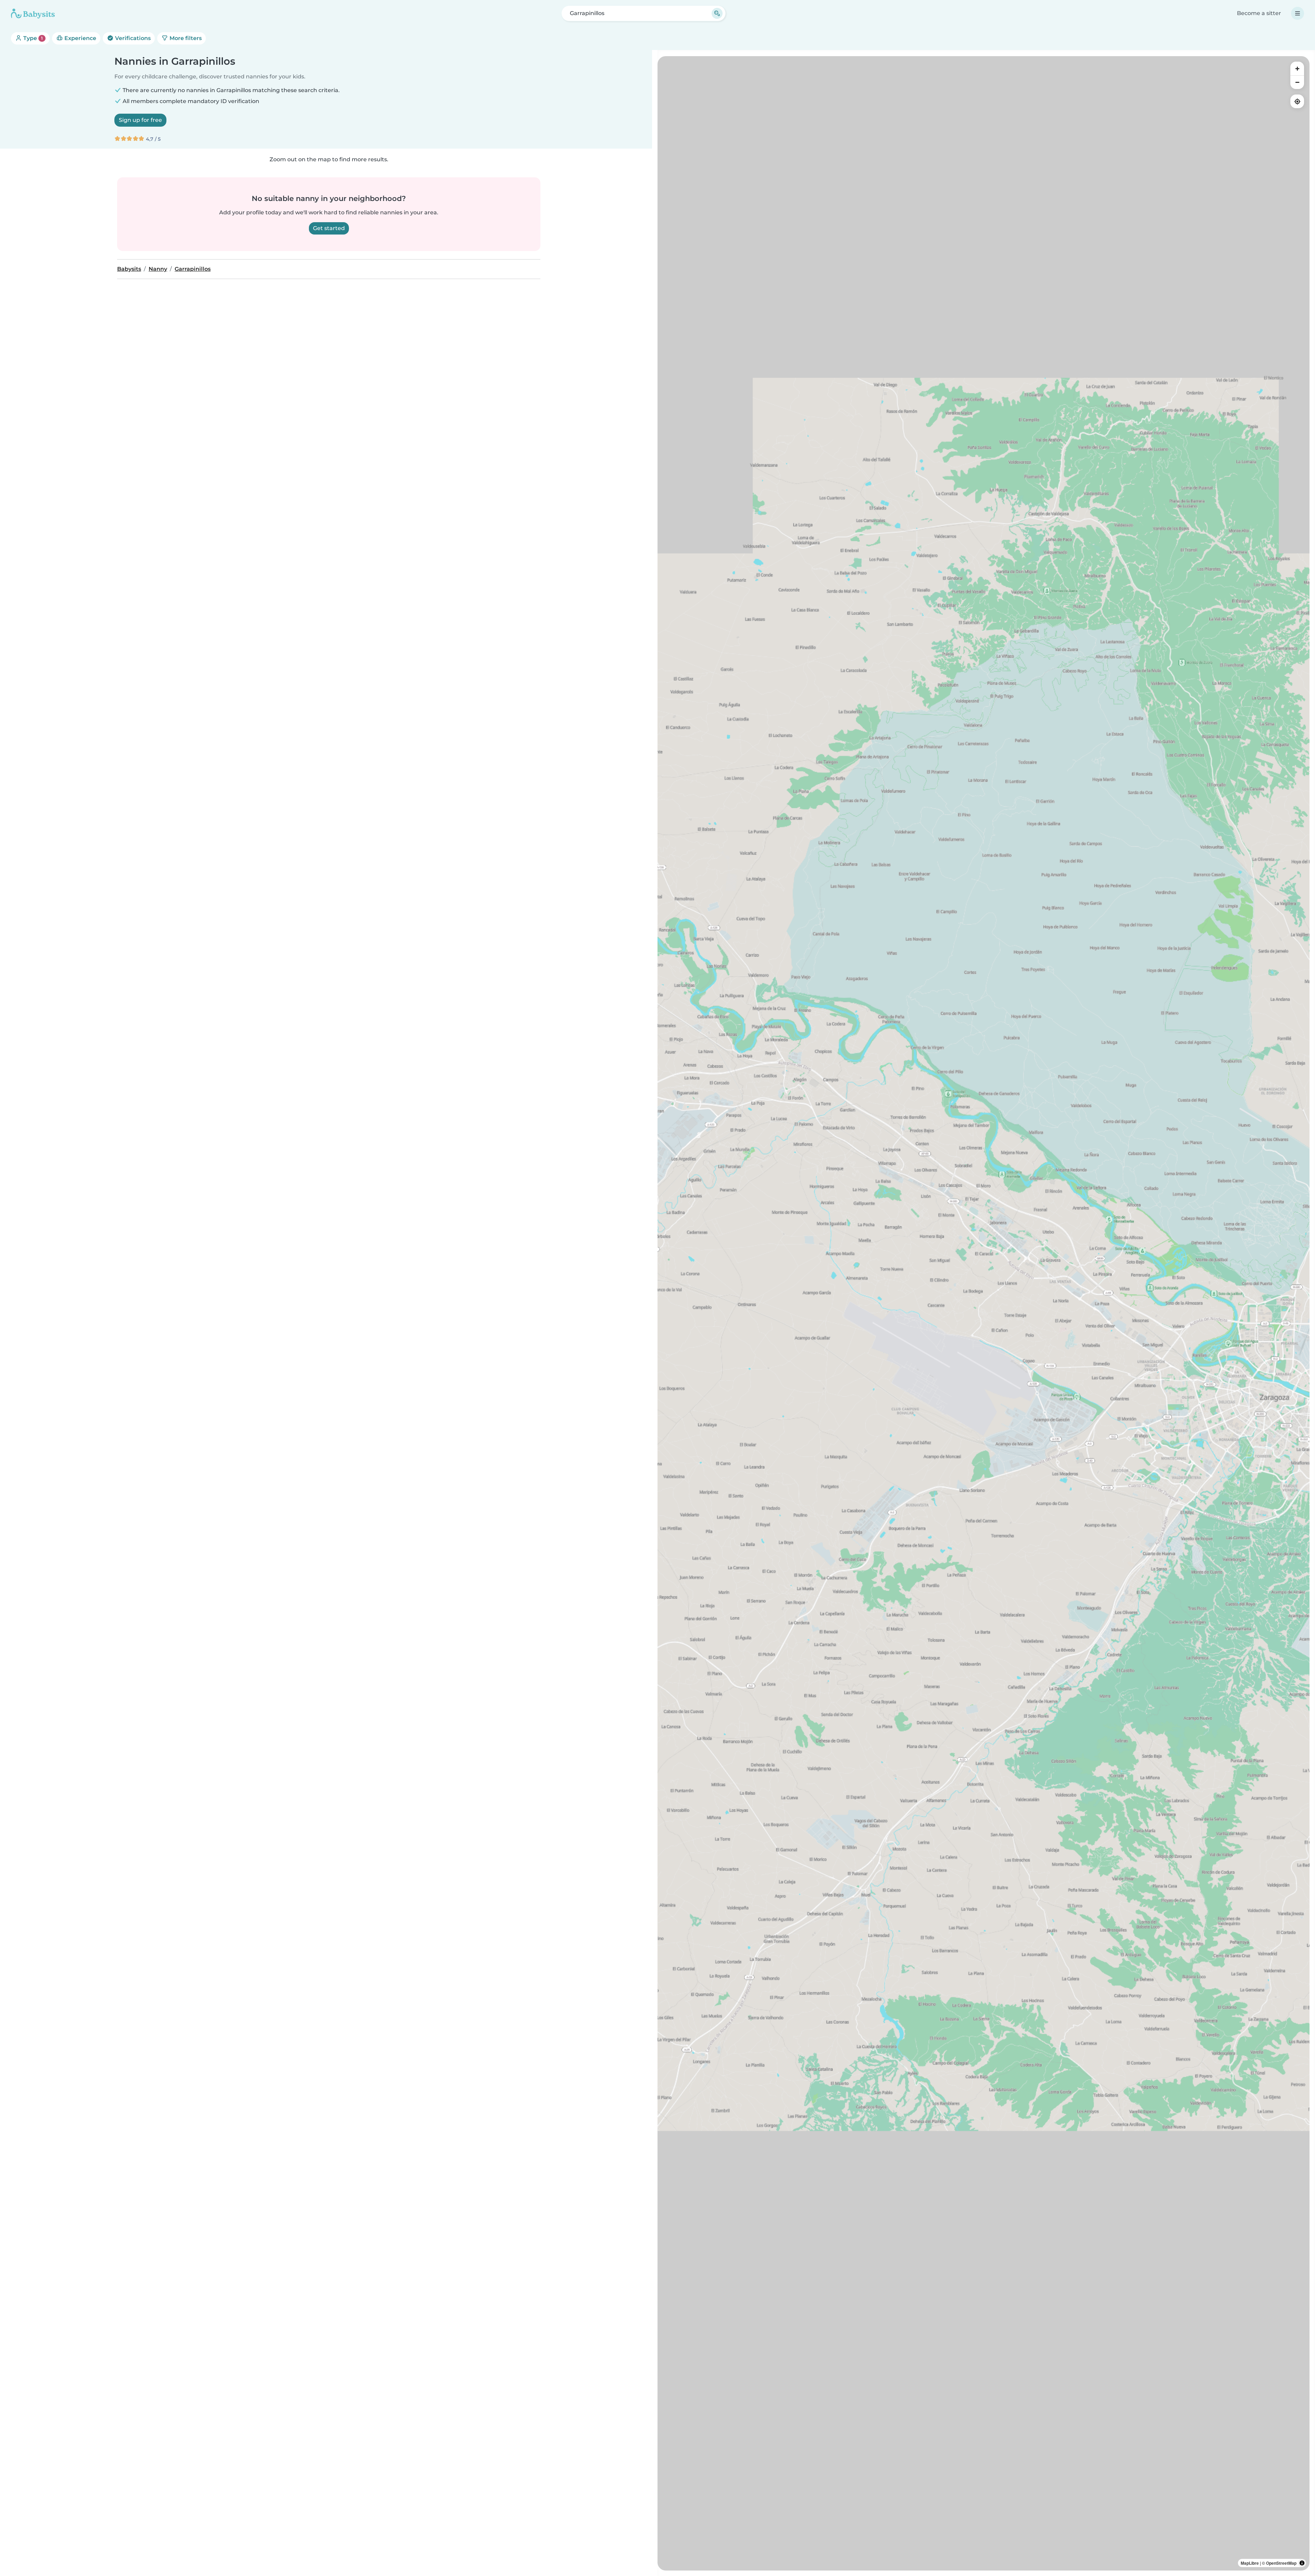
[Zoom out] (1297, 82)
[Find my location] (1297, 101)
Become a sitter (1259, 13)
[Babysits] (33, 13)
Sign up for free (140, 120)
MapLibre (1250, 2563)
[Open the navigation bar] (1298, 13)
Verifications (132, 38)
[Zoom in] (1297, 68)
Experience (80, 38)
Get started (329, 228)
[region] (984, 1313)
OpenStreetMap (1281, 2563)
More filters (185, 38)
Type (32, 38)
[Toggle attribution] (1302, 2563)
